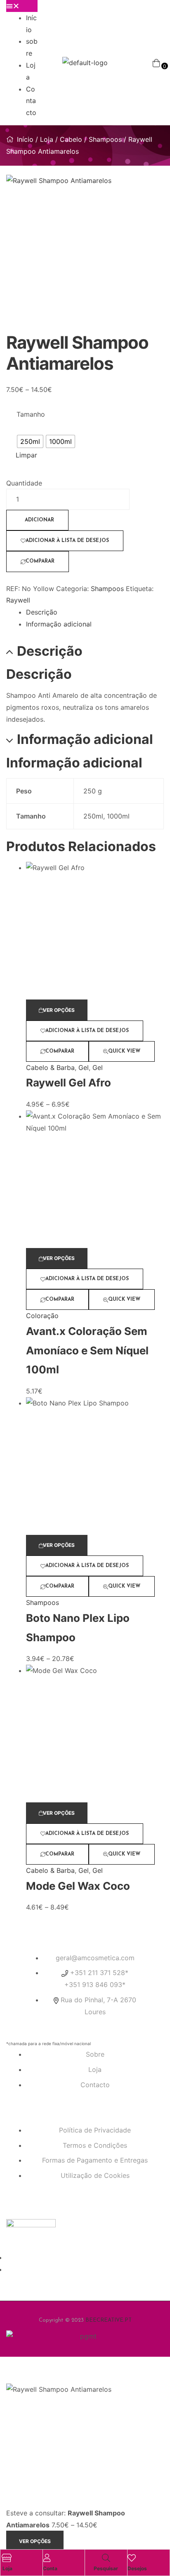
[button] (22, 6)
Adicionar (39, 520)
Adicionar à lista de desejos (67, 541)
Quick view (124, 1051)
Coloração (42, 1316)
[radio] (30, 441)
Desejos (137, 2568)
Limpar (26, 455)
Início (25, 139)
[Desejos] (132, 2558)
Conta (50, 2568)
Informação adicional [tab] (85, 739)
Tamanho (31, 414)
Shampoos (105, 139)
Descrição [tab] (50, 651)
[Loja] (7, 2558)
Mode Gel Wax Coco (78, 1886)
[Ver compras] (156, 63)
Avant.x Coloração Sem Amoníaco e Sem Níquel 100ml (87, 1350)
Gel (84, 1067)
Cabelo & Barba (50, 1067)
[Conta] (47, 2558)
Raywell (18, 600)
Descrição (42, 612)
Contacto (31, 101)
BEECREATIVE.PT (109, 2320)
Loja (47, 139)
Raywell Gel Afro (68, 1083)
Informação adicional (59, 624)
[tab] (95, 612)
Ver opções (59, 1010)
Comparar (40, 561)
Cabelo (71, 139)
